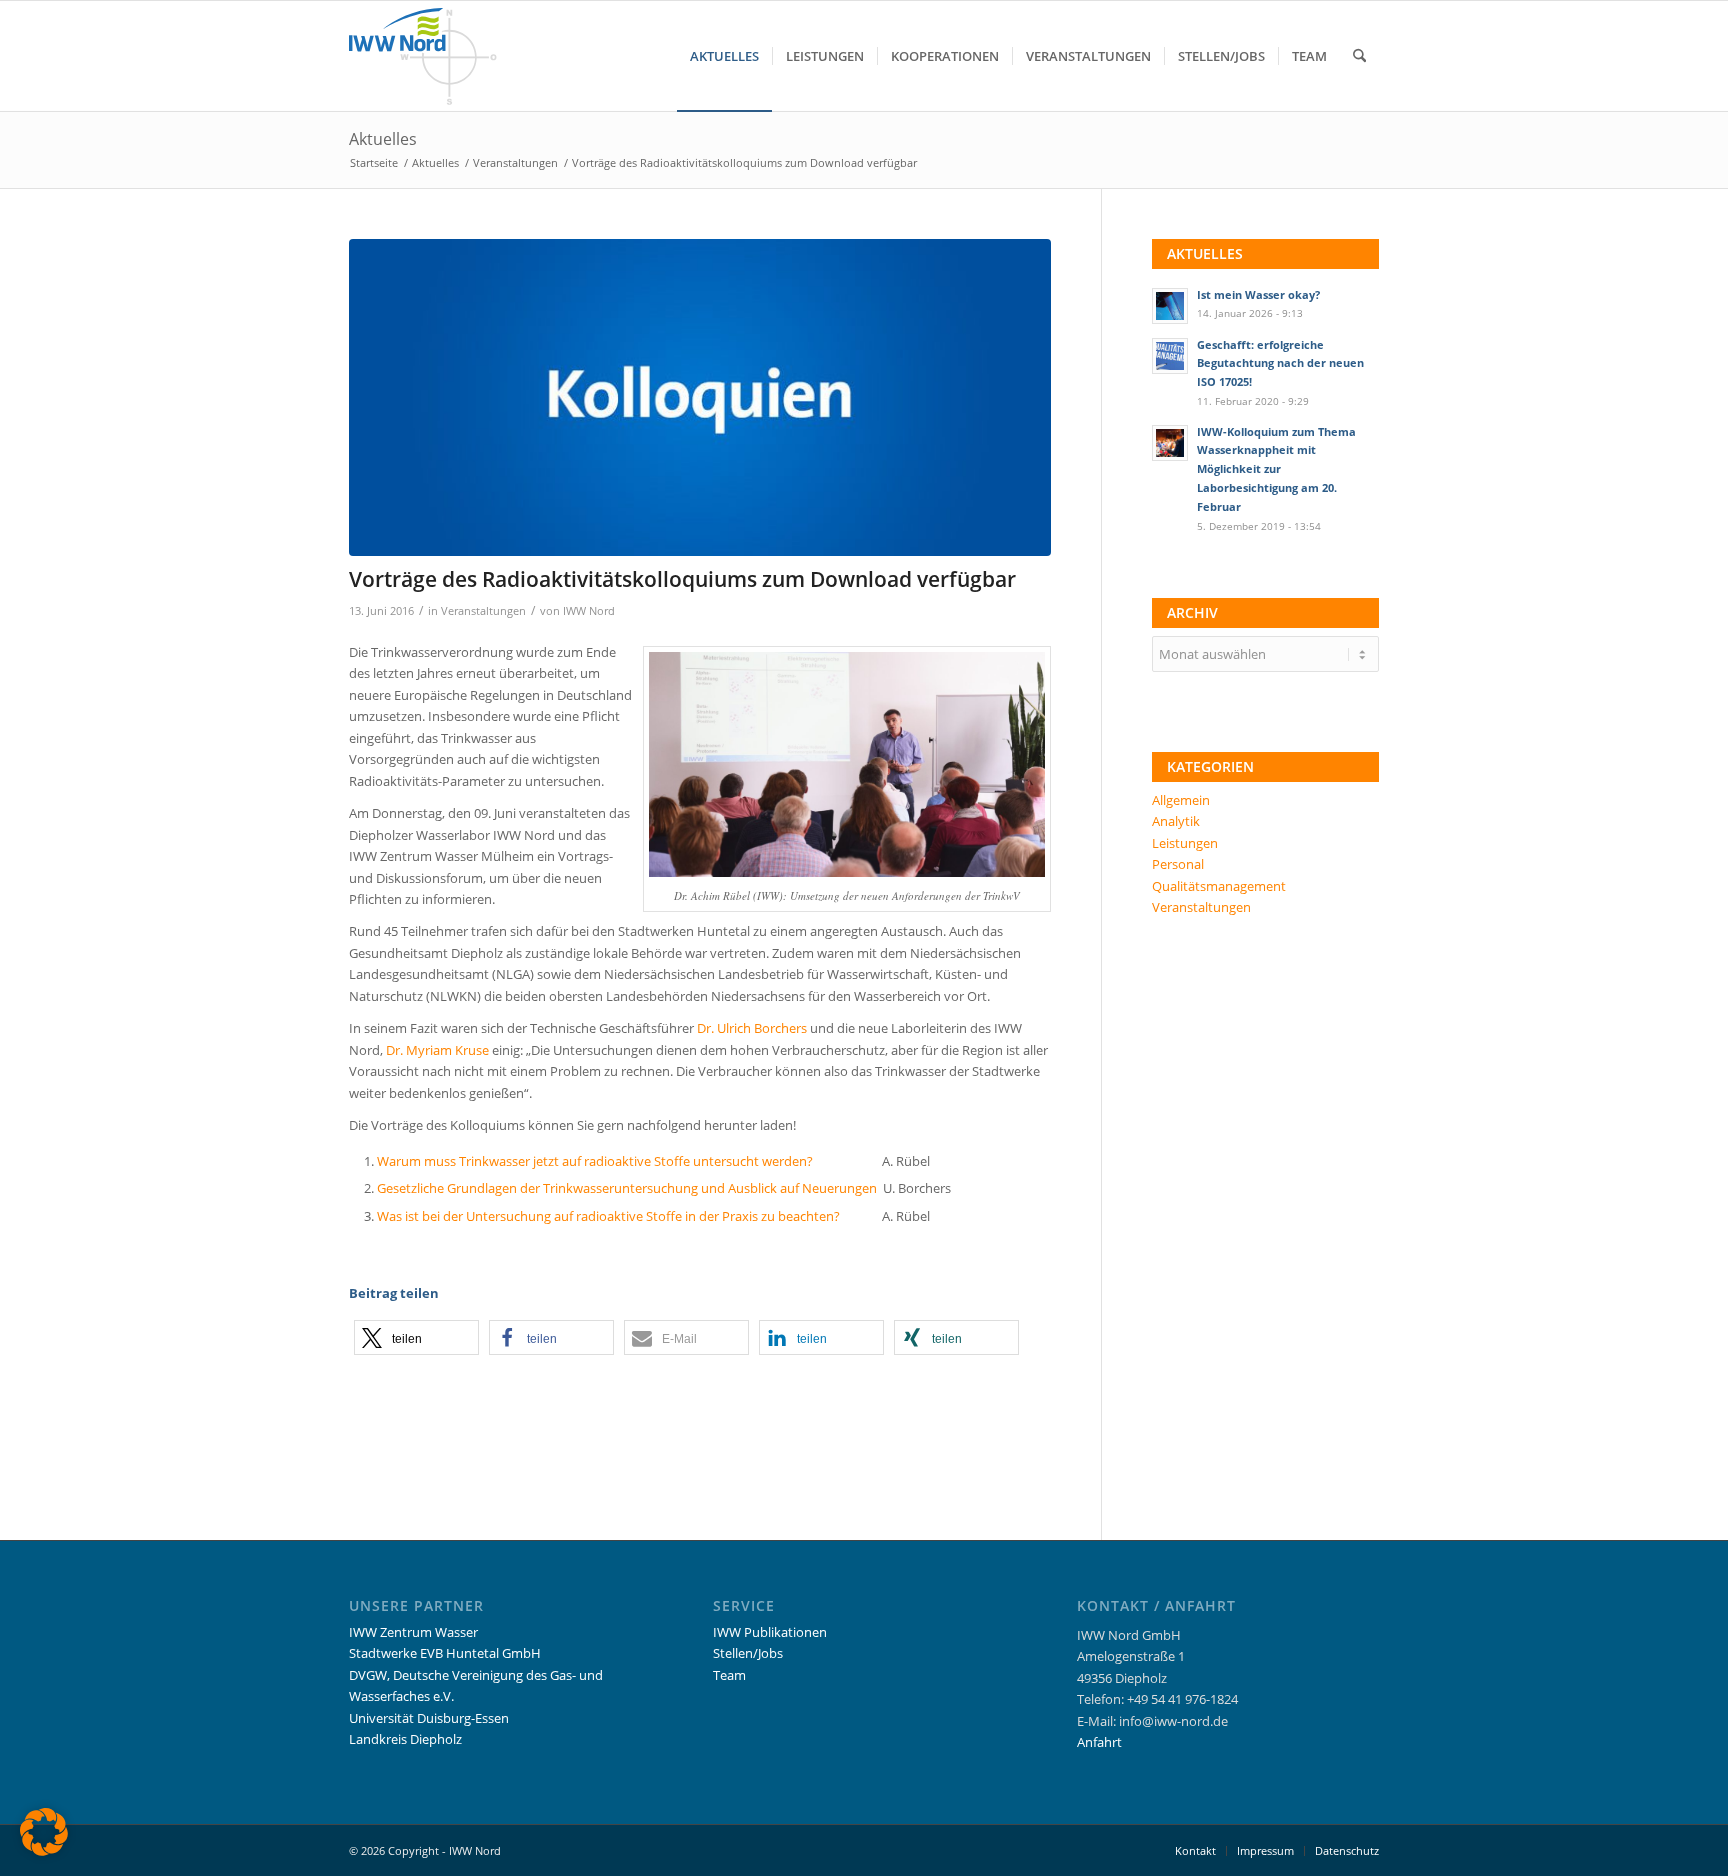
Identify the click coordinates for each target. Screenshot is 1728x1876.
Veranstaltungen (483, 611)
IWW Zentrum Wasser (413, 1632)
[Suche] (1359, 56)
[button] (416, 1337)
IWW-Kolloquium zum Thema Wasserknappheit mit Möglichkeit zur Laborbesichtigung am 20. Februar (1276, 469)
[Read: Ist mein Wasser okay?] (1170, 306)
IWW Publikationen (770, 1632)
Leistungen (1185, 843)
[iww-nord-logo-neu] (423, 56)
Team (729, 1675)
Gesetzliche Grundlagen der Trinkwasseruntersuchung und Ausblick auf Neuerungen (627, 1188)
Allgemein (1181, 800)
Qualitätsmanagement (1219, 886)
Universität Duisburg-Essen (429, 1718)
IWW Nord (589, 611)
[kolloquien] (700, 397)
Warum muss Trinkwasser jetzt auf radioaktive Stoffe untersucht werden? (595, 1161)
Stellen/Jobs (748, 1653)
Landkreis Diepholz (405, 1739)
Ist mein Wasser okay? (1258, 294)
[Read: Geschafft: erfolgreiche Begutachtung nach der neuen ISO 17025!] (1170, 356)
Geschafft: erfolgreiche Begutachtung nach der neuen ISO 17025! (1280, 363)
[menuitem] (724, 56)
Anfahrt (1099, 1742)
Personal (1178, 864)
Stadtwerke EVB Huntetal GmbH (445, 1653)
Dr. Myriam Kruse (437, 1050)
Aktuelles (383, 139)
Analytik (1176, 821)
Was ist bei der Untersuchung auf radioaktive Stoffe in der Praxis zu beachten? (608, 1216)
